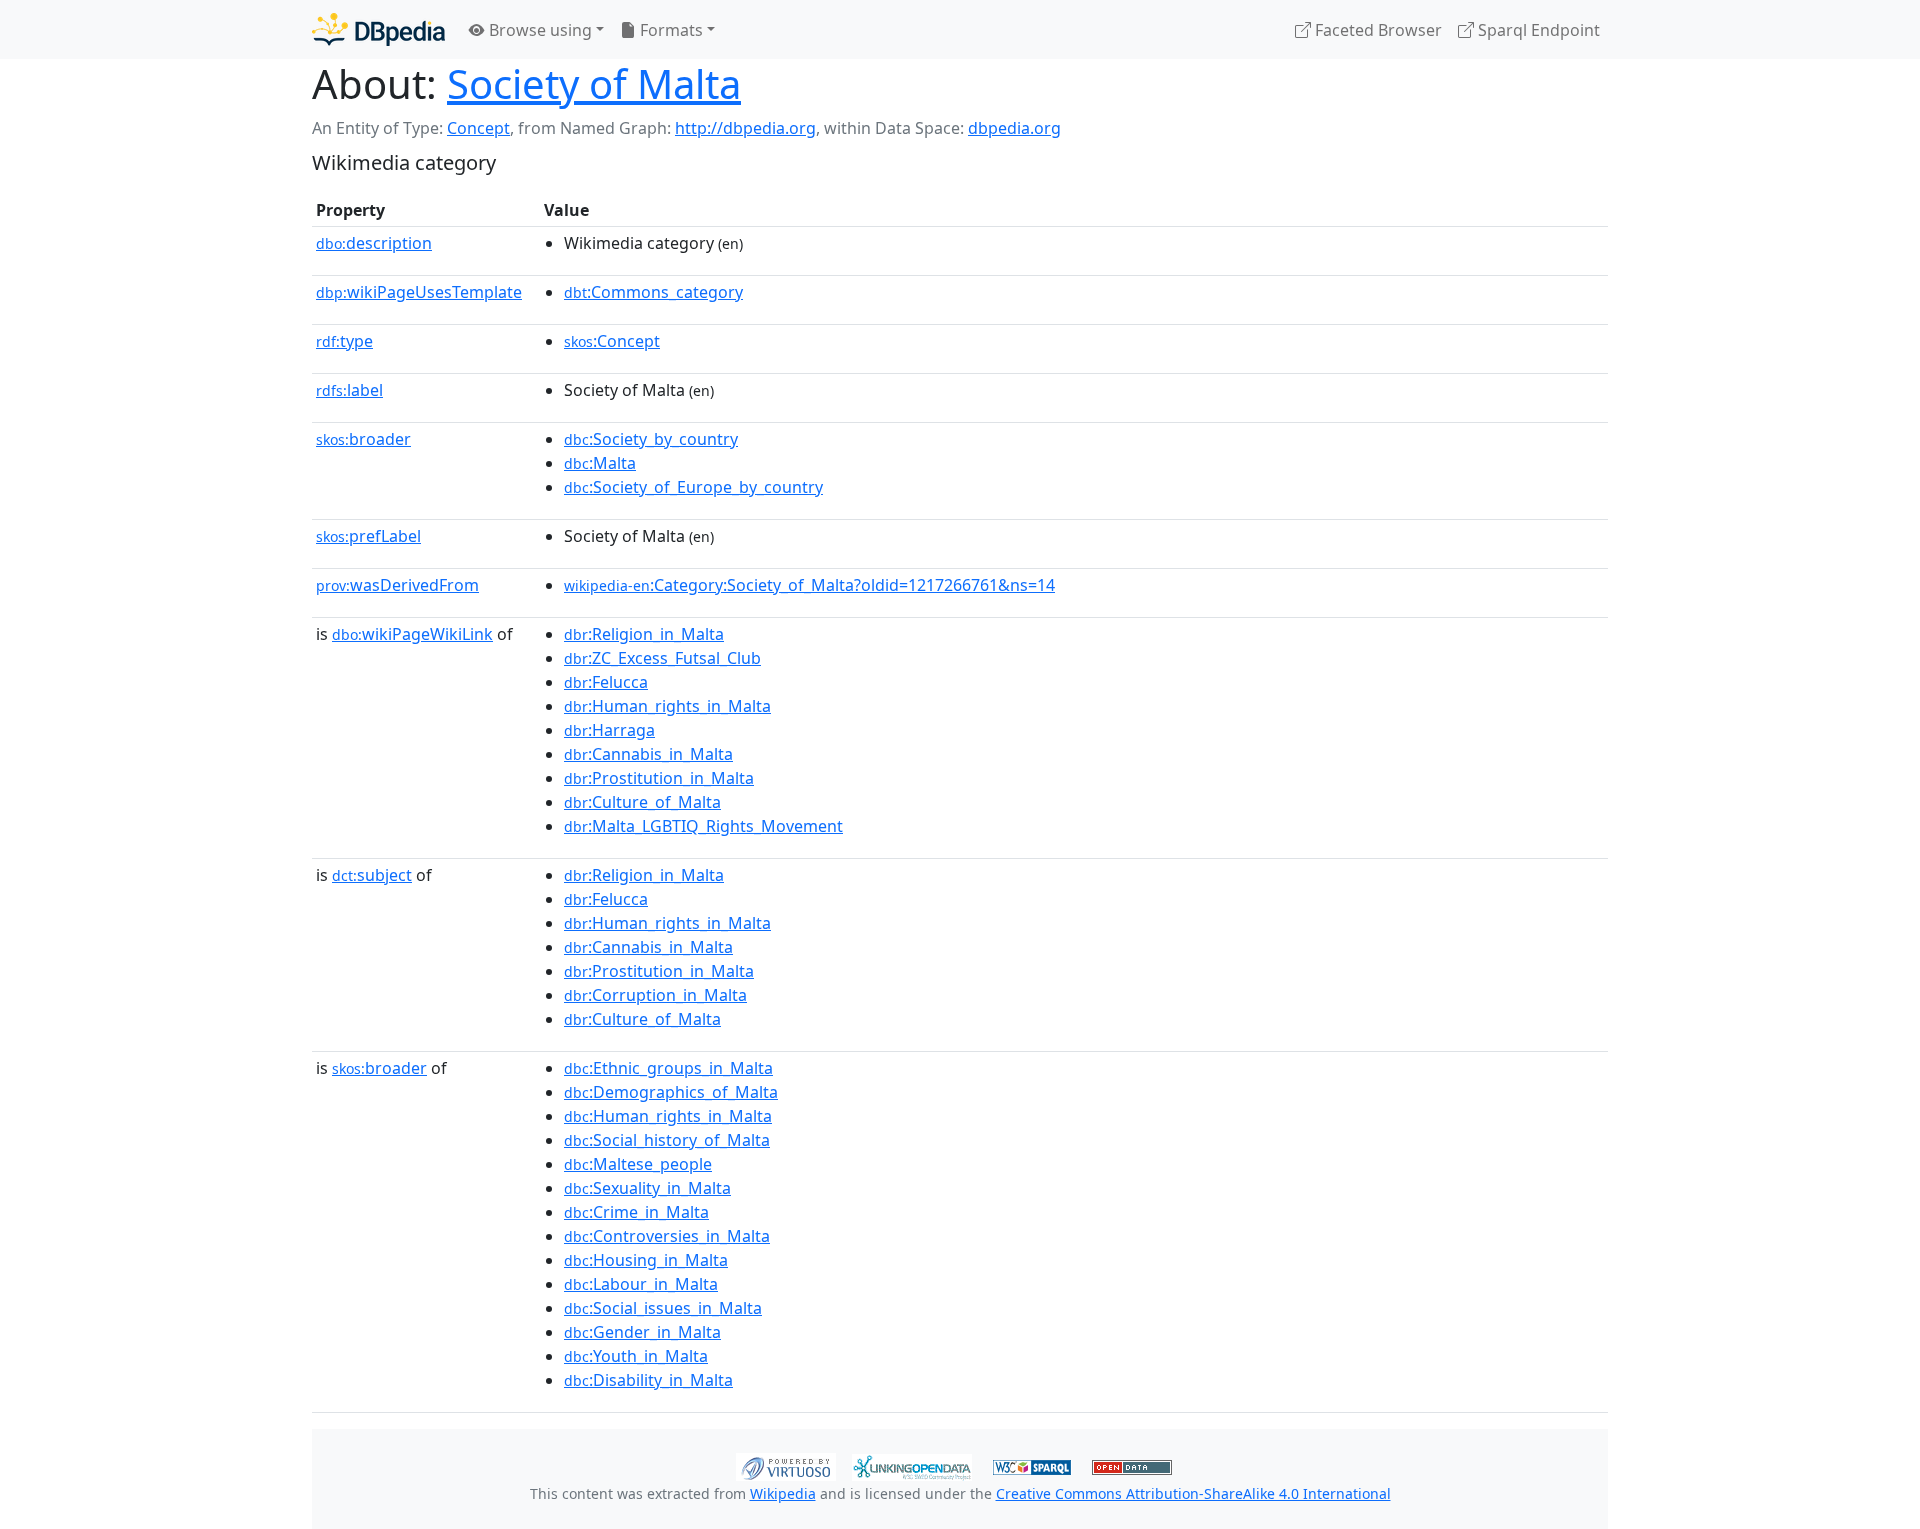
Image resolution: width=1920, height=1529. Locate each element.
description (374, 243)
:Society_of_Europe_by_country (693, 487)
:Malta (600, 463)
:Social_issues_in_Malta (663, 1308)
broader (363, 439)
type (344, 341)
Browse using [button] (538, 30)
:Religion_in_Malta (644, 634)
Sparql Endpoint (1537, 30)
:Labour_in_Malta (641, 1284)
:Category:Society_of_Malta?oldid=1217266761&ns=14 (809, 585)
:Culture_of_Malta (642, 802)
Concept (478, 128)
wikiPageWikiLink (412, 634)
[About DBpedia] (378, 29)
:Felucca (606, 682)
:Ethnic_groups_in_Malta (668, 1068)
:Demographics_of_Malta (671, 1092)
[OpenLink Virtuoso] (786, 1465)
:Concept (612, 341)
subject (372, 875)
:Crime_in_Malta (636, 1212)
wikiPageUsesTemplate (419, 292)
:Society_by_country (651, 439)
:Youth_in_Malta (636, 1356)
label (349, 390)
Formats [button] (669, 30)
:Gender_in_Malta (642, 1332)
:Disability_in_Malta (648, 1380)
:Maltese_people (638, 1164)
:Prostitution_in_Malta (659, 778)
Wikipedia (783, 1493)
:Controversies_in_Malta (667, 1236)
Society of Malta (594, 83)
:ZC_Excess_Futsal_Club (662, 658)
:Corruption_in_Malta (655, 995)
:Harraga (609, 730)
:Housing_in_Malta (646, 1260)
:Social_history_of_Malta (667, 1140)
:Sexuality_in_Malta (647, 1188)
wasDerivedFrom (397, 585)
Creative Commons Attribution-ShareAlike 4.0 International (1193, 1493)
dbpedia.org (1014, 128)
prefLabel (368, 536)
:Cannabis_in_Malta (648, 754)
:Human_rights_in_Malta (667, 706)
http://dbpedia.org (745, 128)
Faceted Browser (1376, 30)
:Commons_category (653, 292)
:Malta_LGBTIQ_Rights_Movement (703, 826)
